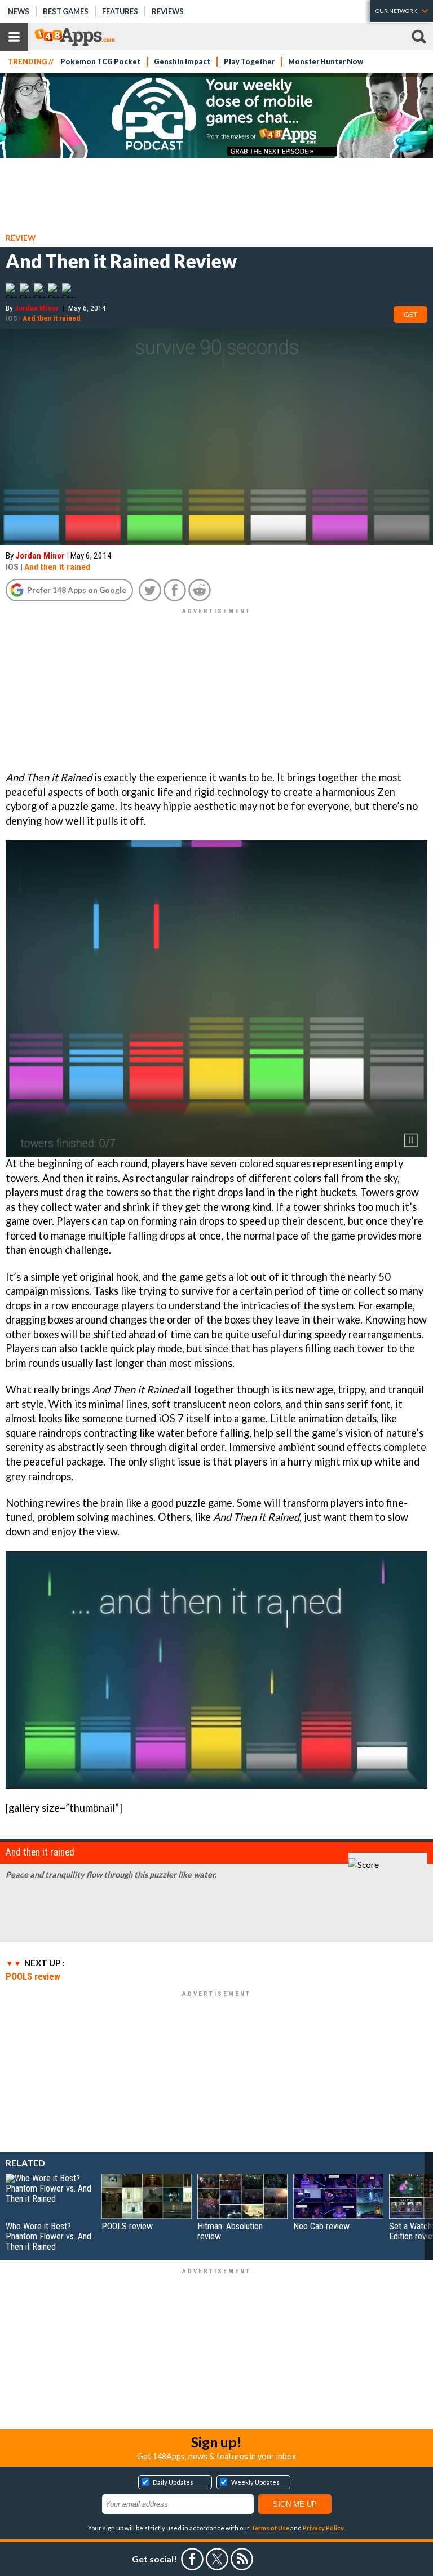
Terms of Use (270, 2528)
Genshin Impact (182, 62)
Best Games (66, 11)
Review (21, 238)
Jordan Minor (37, 308)
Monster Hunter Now (326, 62)
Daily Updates (173, 2482)
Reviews (168, 11)
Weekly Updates (255, 2482)
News (19, 11)
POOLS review (33, 1976)
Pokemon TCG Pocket (100, 62)
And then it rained (52, 318)
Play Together (249, 62)
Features (120, 11)
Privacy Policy (323, 2528)
